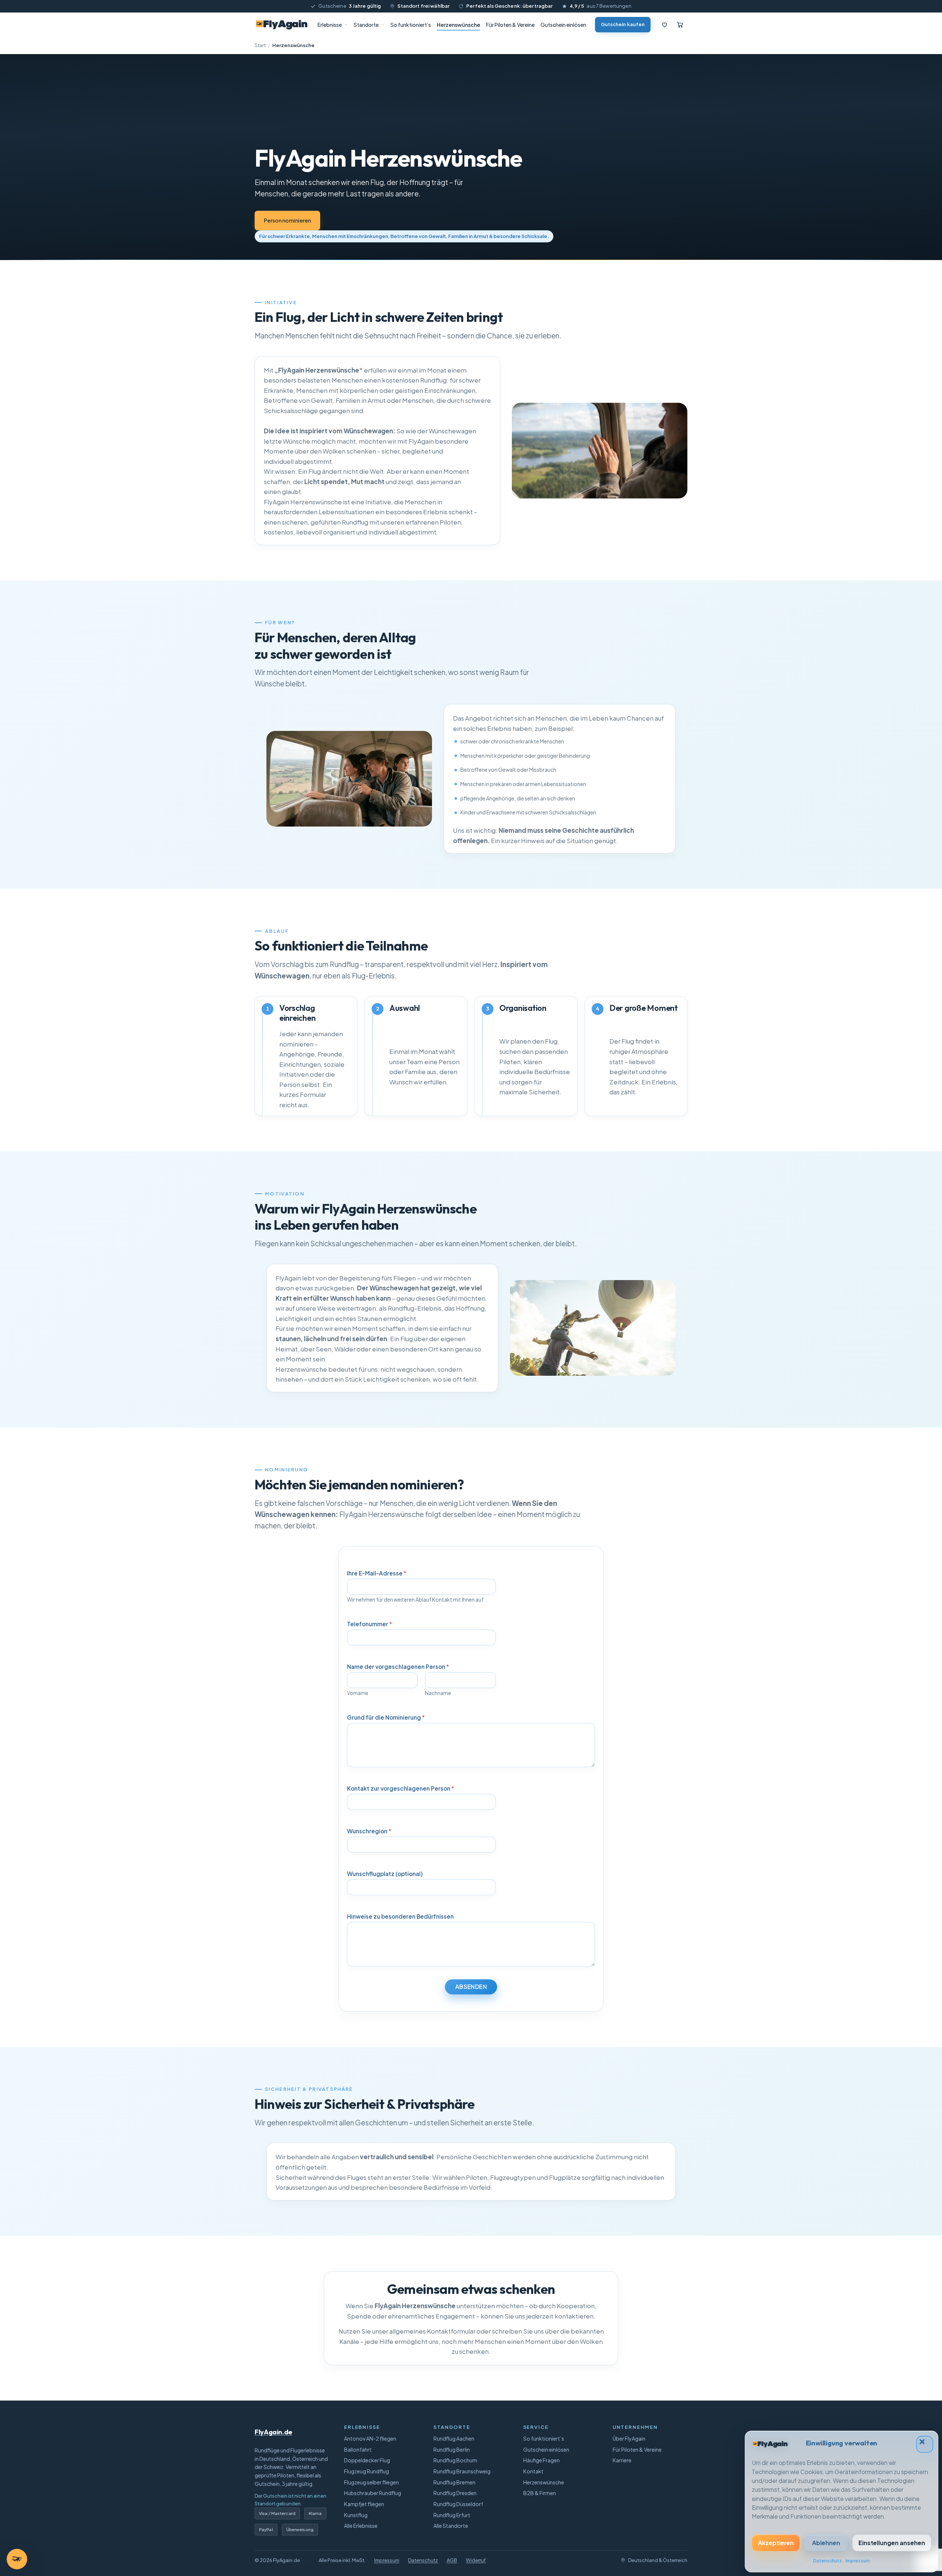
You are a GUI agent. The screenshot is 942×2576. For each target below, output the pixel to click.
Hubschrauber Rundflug (373, 2493)
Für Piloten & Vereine (510, 25)
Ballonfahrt (358, 2449)
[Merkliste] (665, 25)
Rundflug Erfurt (452, 2515)
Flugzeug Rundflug (366, 2471)
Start (260, 45)
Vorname (358, 1693)
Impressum (858, 2561)
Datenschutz (828, 2561)
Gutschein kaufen (623, 24)
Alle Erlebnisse (361, 2526)
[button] (925, 2444)
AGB (452, 2560)
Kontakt (533, 2471)
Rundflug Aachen (454, 2438)
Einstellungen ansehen (892, 2543)
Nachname (438, 1693)
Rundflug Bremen (454, 2482)
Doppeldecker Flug (367, 2460)
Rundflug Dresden (455, 2493)
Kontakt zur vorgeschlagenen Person (401, 1788)
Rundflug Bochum (455, 2460)
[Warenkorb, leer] (680, 25)
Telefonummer (369, 1624)
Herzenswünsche (458, 25)
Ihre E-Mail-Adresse (377, 1573)
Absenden (471, 1987)
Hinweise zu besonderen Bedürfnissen (400, 1916)
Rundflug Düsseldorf (458, 2504)
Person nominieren (287, 220)
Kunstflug (356, 2515)
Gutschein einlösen (563, 25)
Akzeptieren (776, 2543)
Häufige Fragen (541, 2460)
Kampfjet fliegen (364, 2504)
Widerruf (476, 2560)
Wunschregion (369, 1831)
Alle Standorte (451, 2526)
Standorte (366, 25)
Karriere (622, 2460)
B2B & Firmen (540, 2493)
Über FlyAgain (629, 2438)
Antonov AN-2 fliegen (370, 2438)
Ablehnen (826, 2543)
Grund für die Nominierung (386, 1717)
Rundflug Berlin (452, 2449)
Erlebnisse (330, 25)
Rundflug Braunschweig (462, 2471)
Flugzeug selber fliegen (371, 2482)
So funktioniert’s (411, 25)
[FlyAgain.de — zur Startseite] (282, 25)
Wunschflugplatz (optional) (385, 1874)
